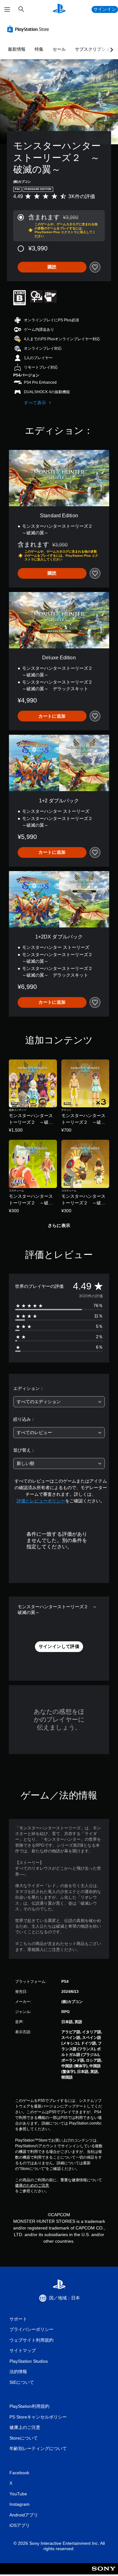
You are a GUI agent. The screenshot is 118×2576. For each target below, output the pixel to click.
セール (59, 49)
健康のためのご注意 (32, 2185)
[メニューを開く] (7, 9)
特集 (39, 49)
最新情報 (17, 49)
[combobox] (59, 1402)
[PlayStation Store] (29, 29)
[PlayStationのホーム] (59, 9)
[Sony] (104, 2573)
